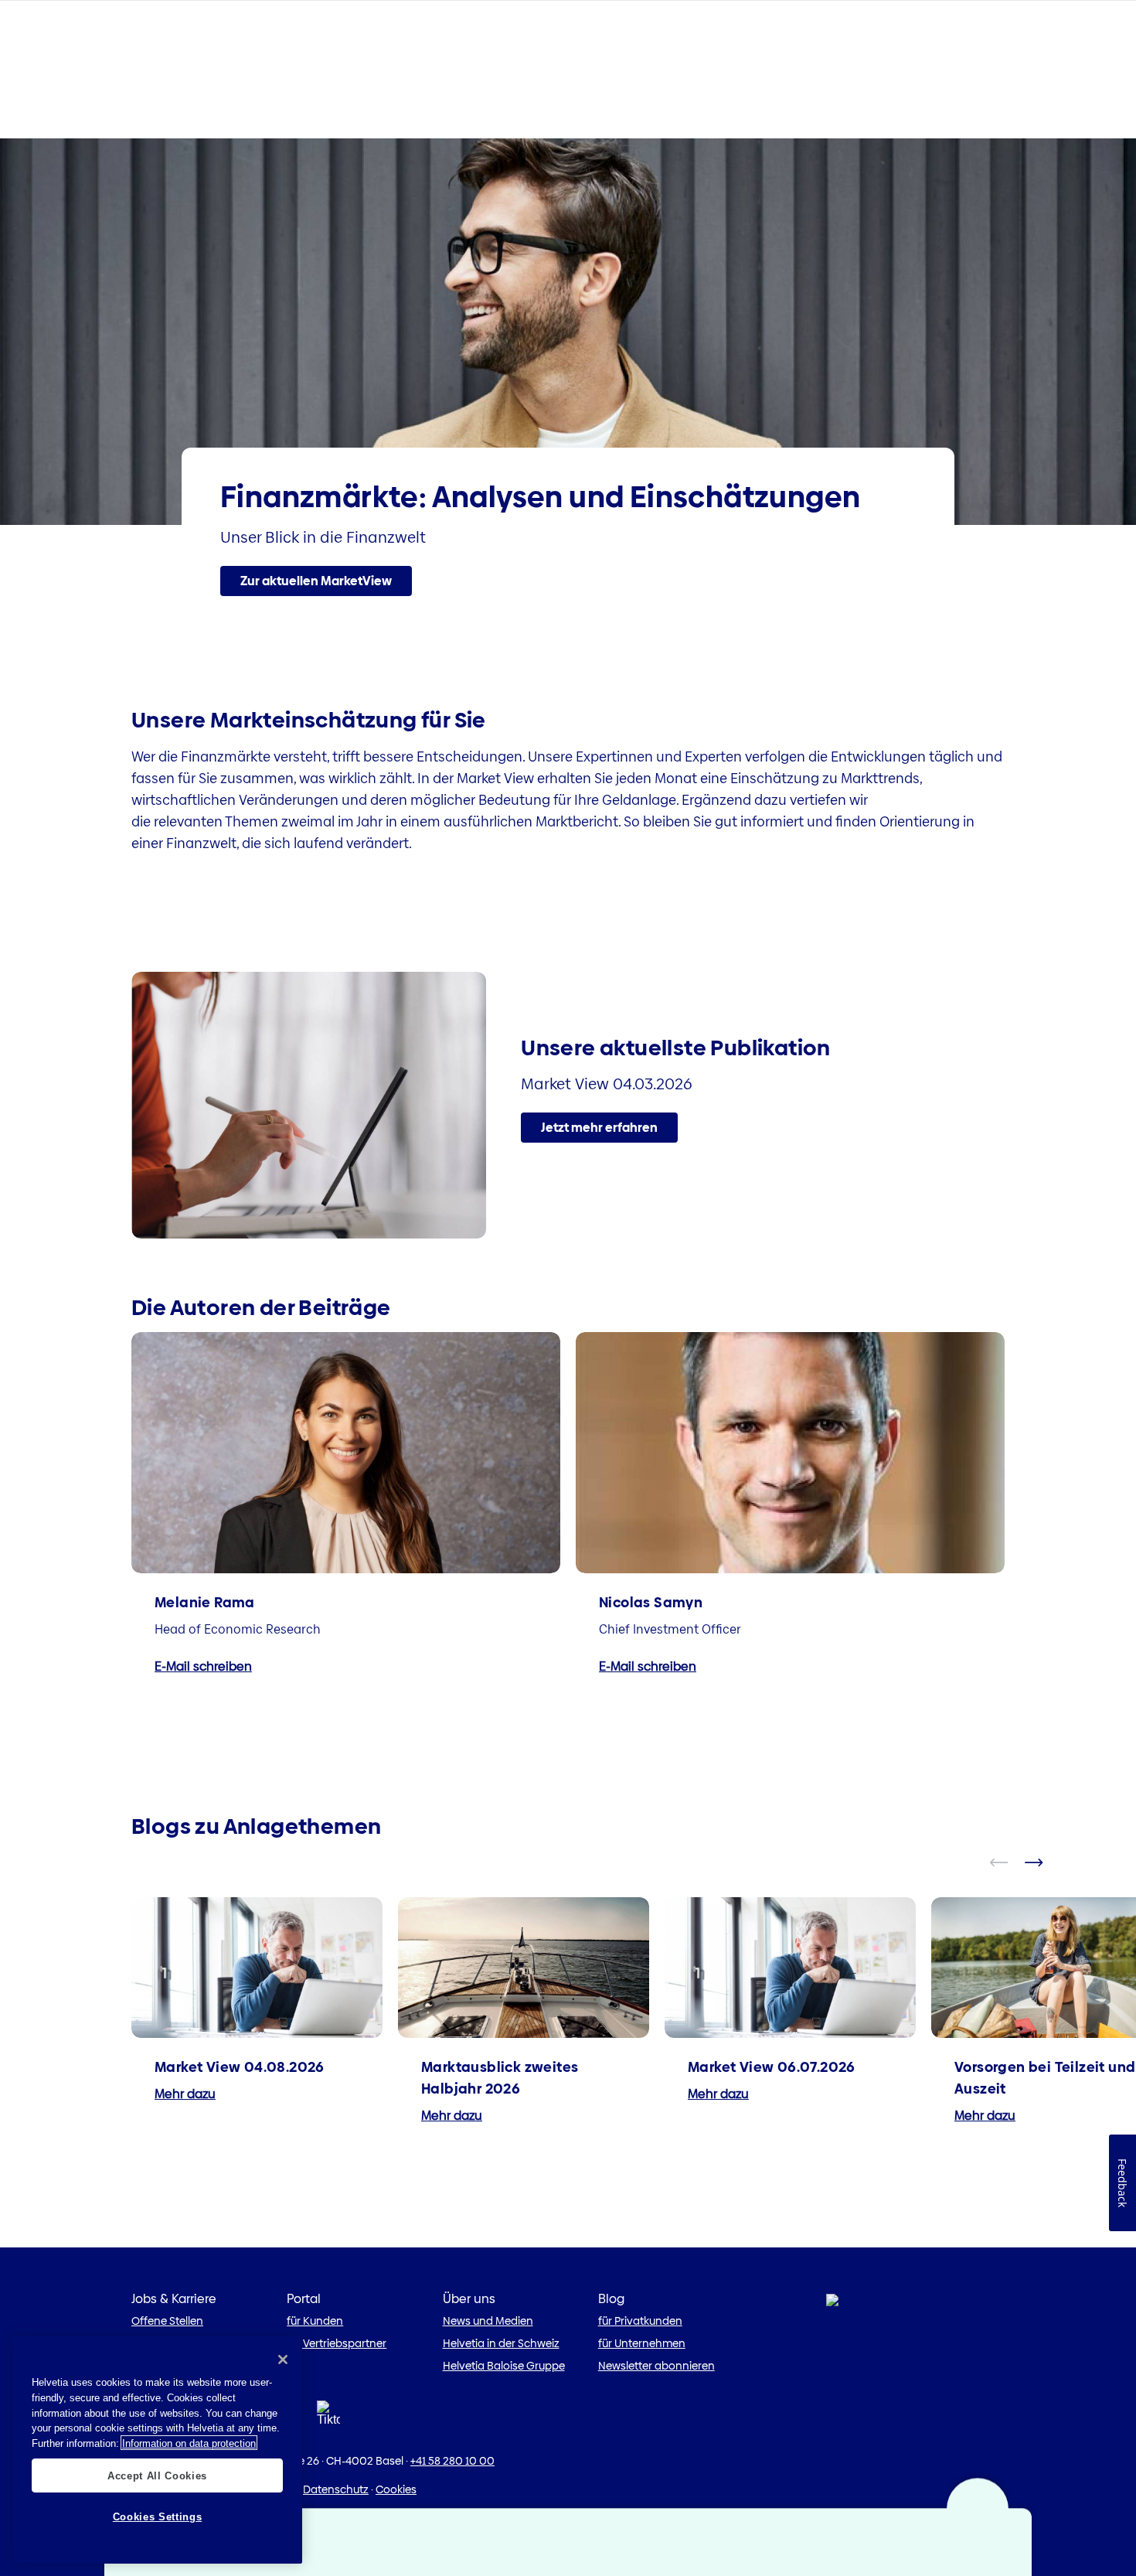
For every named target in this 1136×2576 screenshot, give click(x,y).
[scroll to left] (1008, 1862)
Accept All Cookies (157, 2475)
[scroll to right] (1043, 1862)
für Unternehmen (642, 2343)
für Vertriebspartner (337, 2343)
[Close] (283, 2360)
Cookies (396, 2489)
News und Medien (488, 2321)
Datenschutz (336, 2489)
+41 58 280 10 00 (452, 2461)
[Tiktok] (328, 2418)
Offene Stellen (167, 2321)
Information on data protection (189, 2443)
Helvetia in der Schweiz (501, 2343)
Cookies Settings (158, 2516)
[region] (157, 2450)
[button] (316, 581)
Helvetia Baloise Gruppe (504, 2366)
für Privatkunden (640, 2321)
